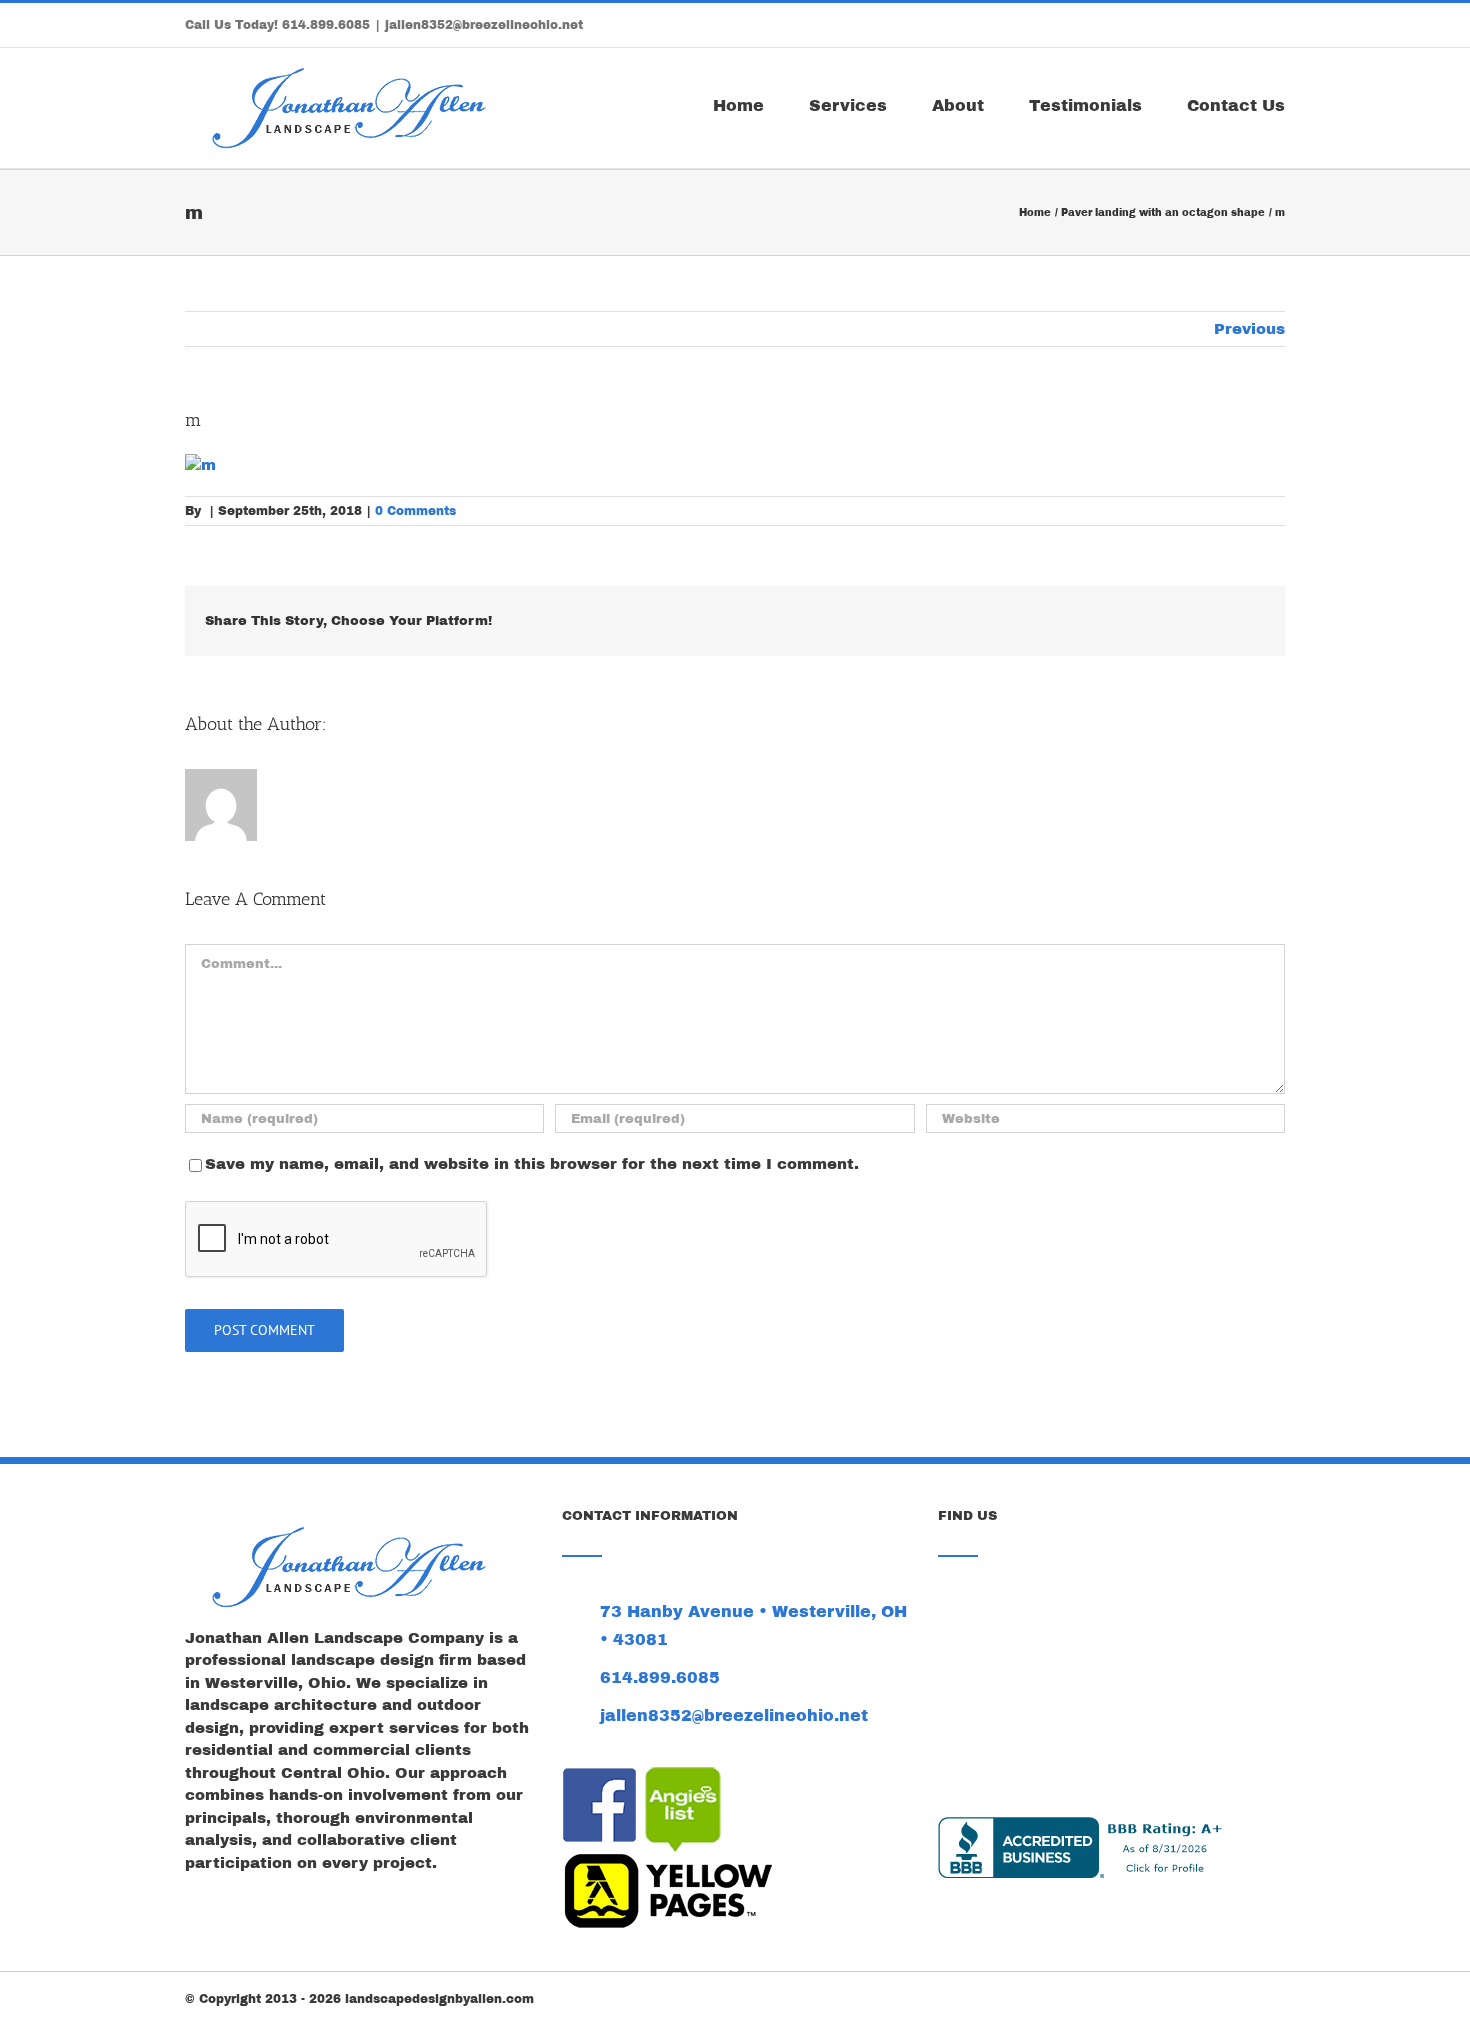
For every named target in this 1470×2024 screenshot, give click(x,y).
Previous (1249, 329)
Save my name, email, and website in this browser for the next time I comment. (532, 1164)
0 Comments (415, 511)
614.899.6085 (326, 25)
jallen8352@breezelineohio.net (484, 25)
